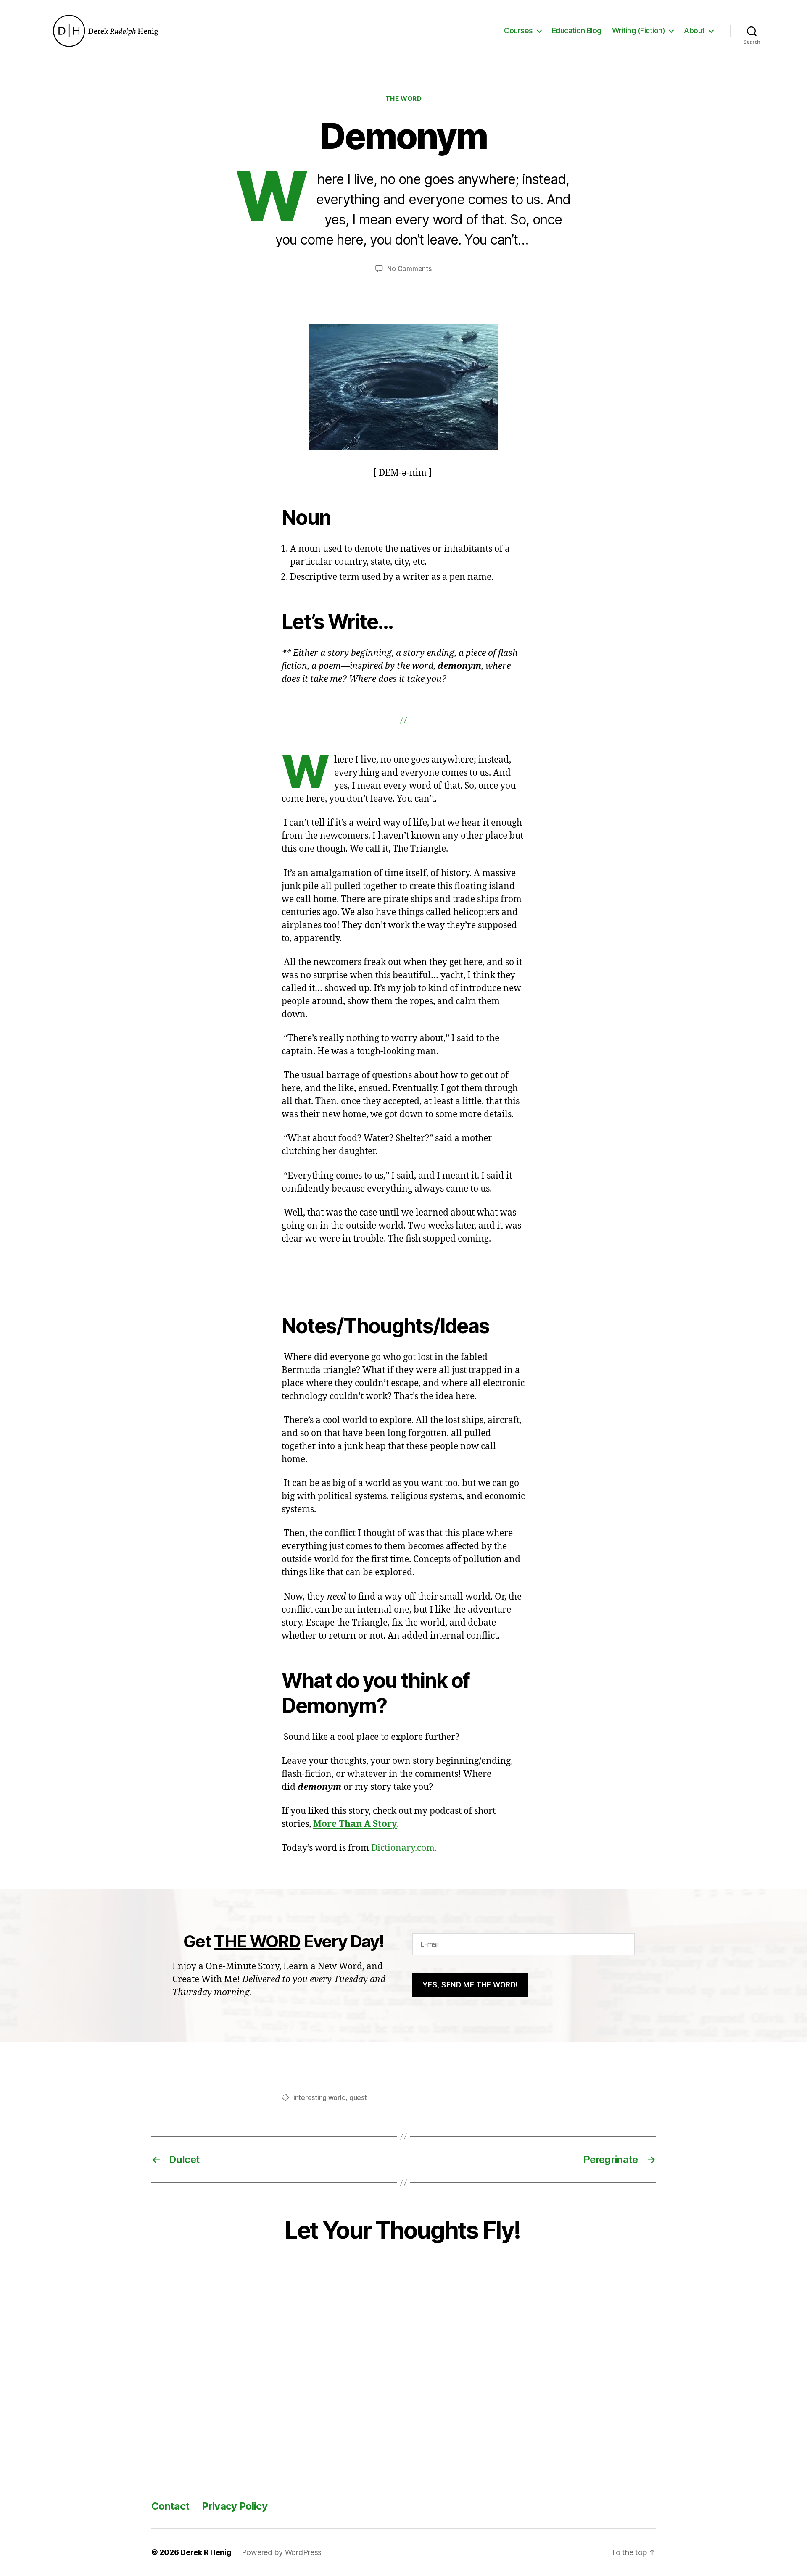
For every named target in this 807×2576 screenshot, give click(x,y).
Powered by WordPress (282, 2552)
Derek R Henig (206, 2552)
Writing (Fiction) (639, 30)
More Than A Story (355, 1824)
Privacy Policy (235, 2506)
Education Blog (577, 30)
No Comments (409, 268)
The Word (403, 99)
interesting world (319, 2097)
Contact (170, 2506)
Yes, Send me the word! (470, 1985)
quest (358, 2097)
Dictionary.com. (404, 1848)
